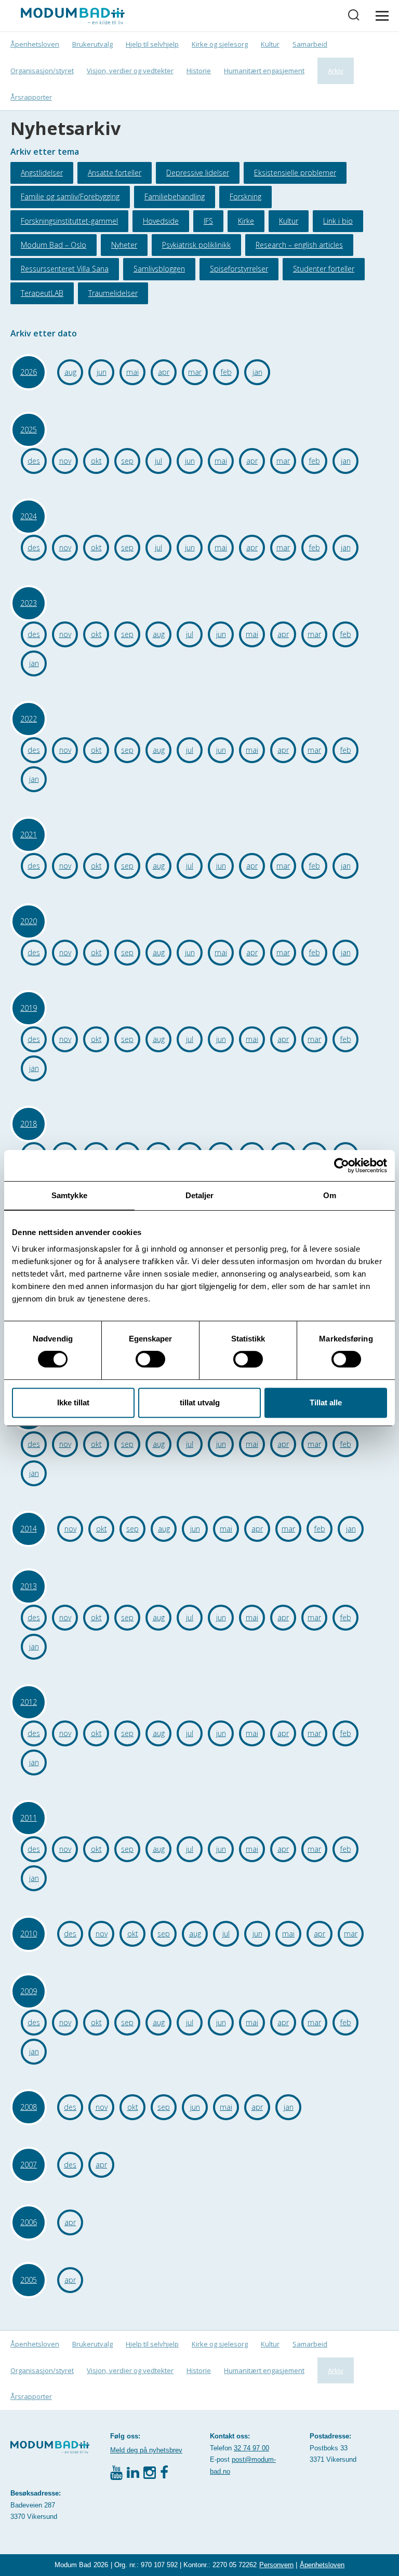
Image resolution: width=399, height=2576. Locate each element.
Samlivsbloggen (159, 269)
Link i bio (338, 221)
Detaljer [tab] (200, 1195)
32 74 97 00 (251, 2448)
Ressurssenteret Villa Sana (65, 269)
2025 (29, 430)
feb (226, 372)
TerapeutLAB (42, 293)
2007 (29, 2165)
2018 (29, 1124)
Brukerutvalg (92, 44)
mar (195, 372)
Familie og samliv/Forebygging (70, 196)
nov (65, 461)
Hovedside (161, 221)
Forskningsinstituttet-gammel (69, 221)
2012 (29, 1702)
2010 (29, 1934)
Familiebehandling (175, 196)
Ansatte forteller (115, 173)
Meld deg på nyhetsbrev (146, 2450)
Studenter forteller (324, 269)
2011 (29, 1818)
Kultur (270, 44)
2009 (29, 1991)
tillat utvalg (200, 1402)
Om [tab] (330, 1195)
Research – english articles (299, 245)
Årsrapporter (31, 97)
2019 (29, 1008)
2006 (29, 2222)
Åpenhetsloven (35, 44)
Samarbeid (310, 44)
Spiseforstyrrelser (239, 269)
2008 (29, 2107)
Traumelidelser (113, 293)
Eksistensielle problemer (295, 173)
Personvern (276, 2565)
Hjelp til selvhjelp (152, 44)
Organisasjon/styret (42, 71)
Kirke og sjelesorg (220, 44)
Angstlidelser (42, 173)
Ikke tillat (73, 1402)
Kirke (246, 221)
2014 (29, 1529)
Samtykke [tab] (69, 1195)
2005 (29, 2280)
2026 (29, 372)
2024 (29, 516)
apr (164, 372)
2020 (29, 921)
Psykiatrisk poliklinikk (196, 245)
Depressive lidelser (198, 173)
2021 (29, 835)
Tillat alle (326, 1402)
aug (70, 372)
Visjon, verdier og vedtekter (130, 71)
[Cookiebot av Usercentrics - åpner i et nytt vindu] (342, 1165)
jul (158, 461)
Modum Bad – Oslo (54, 245)
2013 (29, 1586)
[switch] (150, 1359)
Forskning (245, 196)
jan (257, 372)
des (34, 461)
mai (132, 372)
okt (96, 461)
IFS (208, 221)
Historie (199, 71)
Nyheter (124, 245)
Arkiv (336, 71)
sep (127, 461)
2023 (29, 603)
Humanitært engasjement (264, 71)
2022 (29, 719)
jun (102, 372)
